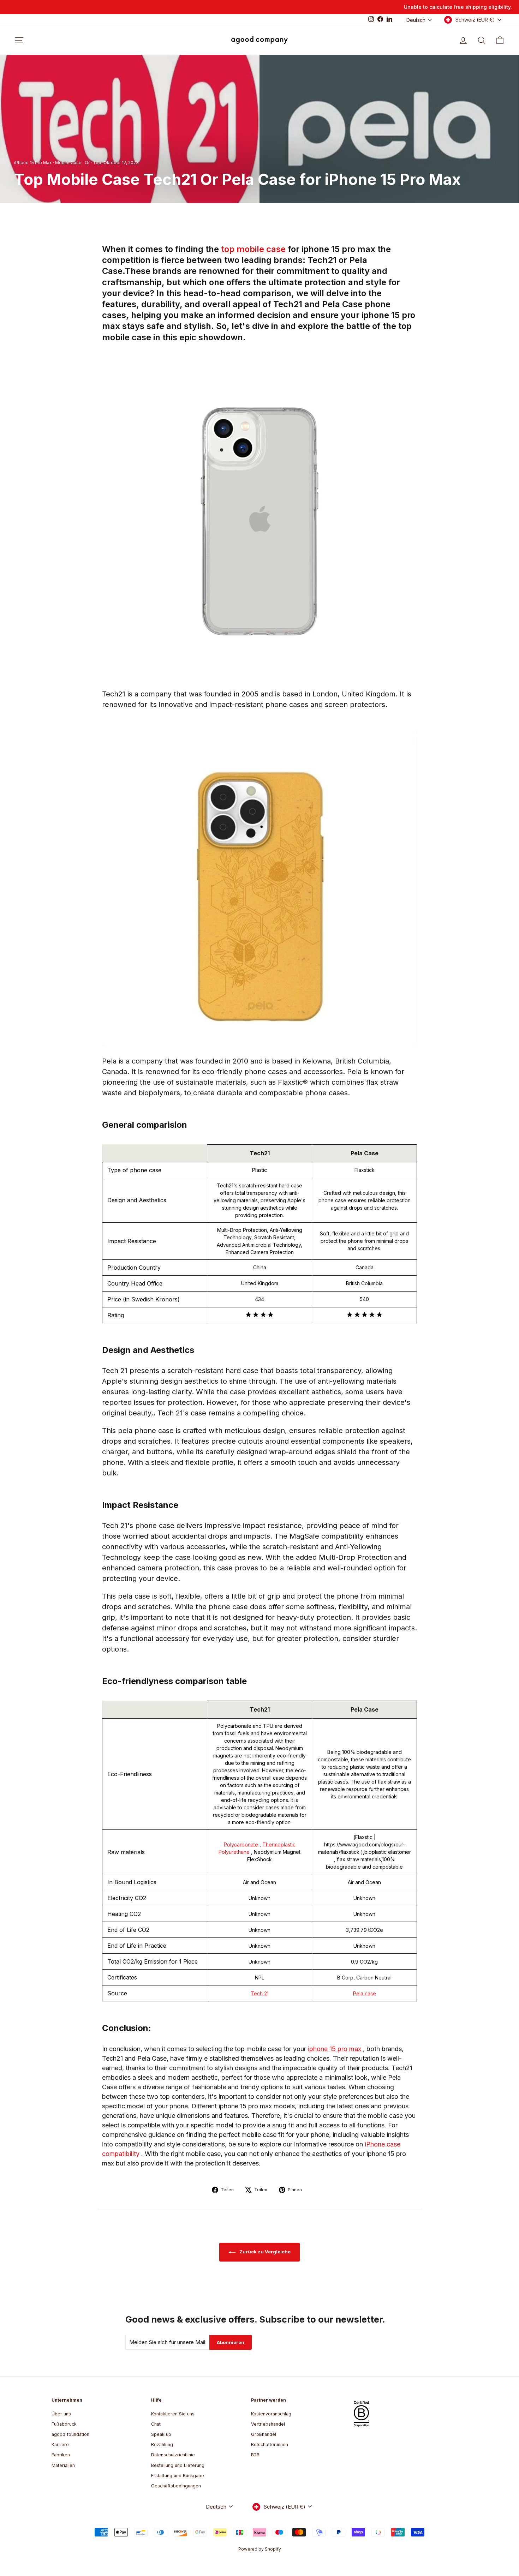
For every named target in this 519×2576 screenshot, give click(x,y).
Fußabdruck (64, 2424)
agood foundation (70, 2434)
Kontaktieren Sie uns (173, 2414)
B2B (255, 2455)
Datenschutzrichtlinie (173, 2455)
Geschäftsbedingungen (176, 2486)
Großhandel (264, 2434)
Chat (156, 2424)
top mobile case (254, 249)
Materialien (63, 2465)
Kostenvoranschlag (271, 2414)
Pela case (365, 1993)
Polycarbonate (242, 1844)
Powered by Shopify (260, 2549)
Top (97, 163)
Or (87, 163)
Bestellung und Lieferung (178, 2465)
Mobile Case (68, 163)
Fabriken (61, 2455)
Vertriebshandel (268, 2424)
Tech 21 (260, 1993)
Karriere (60, 2445)
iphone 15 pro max (335, 2049)
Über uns (61, 2414)
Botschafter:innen (270, 2445)
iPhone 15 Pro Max (33, 163)
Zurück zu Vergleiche (264, 2252)
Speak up (161, 2434)
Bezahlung (162, 2445)
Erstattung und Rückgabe (178, 2476)
